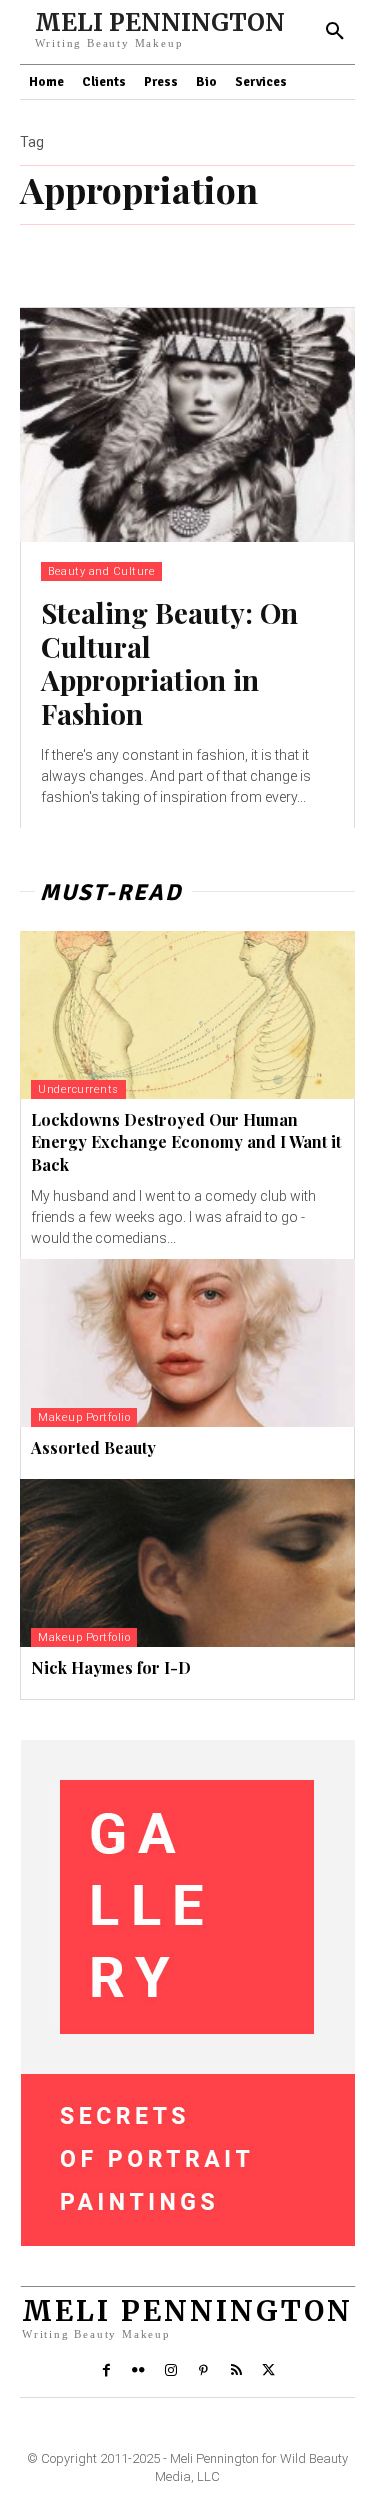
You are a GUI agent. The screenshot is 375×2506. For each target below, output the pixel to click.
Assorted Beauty (93, 1447)
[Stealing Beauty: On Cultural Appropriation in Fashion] (187, 425)
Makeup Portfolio (84, 1417)
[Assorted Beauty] (187, 1343)
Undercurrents (78, 1089)
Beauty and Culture (101, 571)
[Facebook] (106, 2371)
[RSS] (236, 2371)
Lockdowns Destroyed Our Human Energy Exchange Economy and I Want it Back (186, 1142)
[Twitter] (268, 2371)
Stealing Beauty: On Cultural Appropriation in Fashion (169, 663)
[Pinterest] (204, 2371)
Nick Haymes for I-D (111, 1667)
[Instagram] (171, 2371)
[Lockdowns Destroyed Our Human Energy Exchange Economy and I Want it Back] (187, 1015)
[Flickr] (139, 2371)
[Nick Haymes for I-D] (187, 1563)
